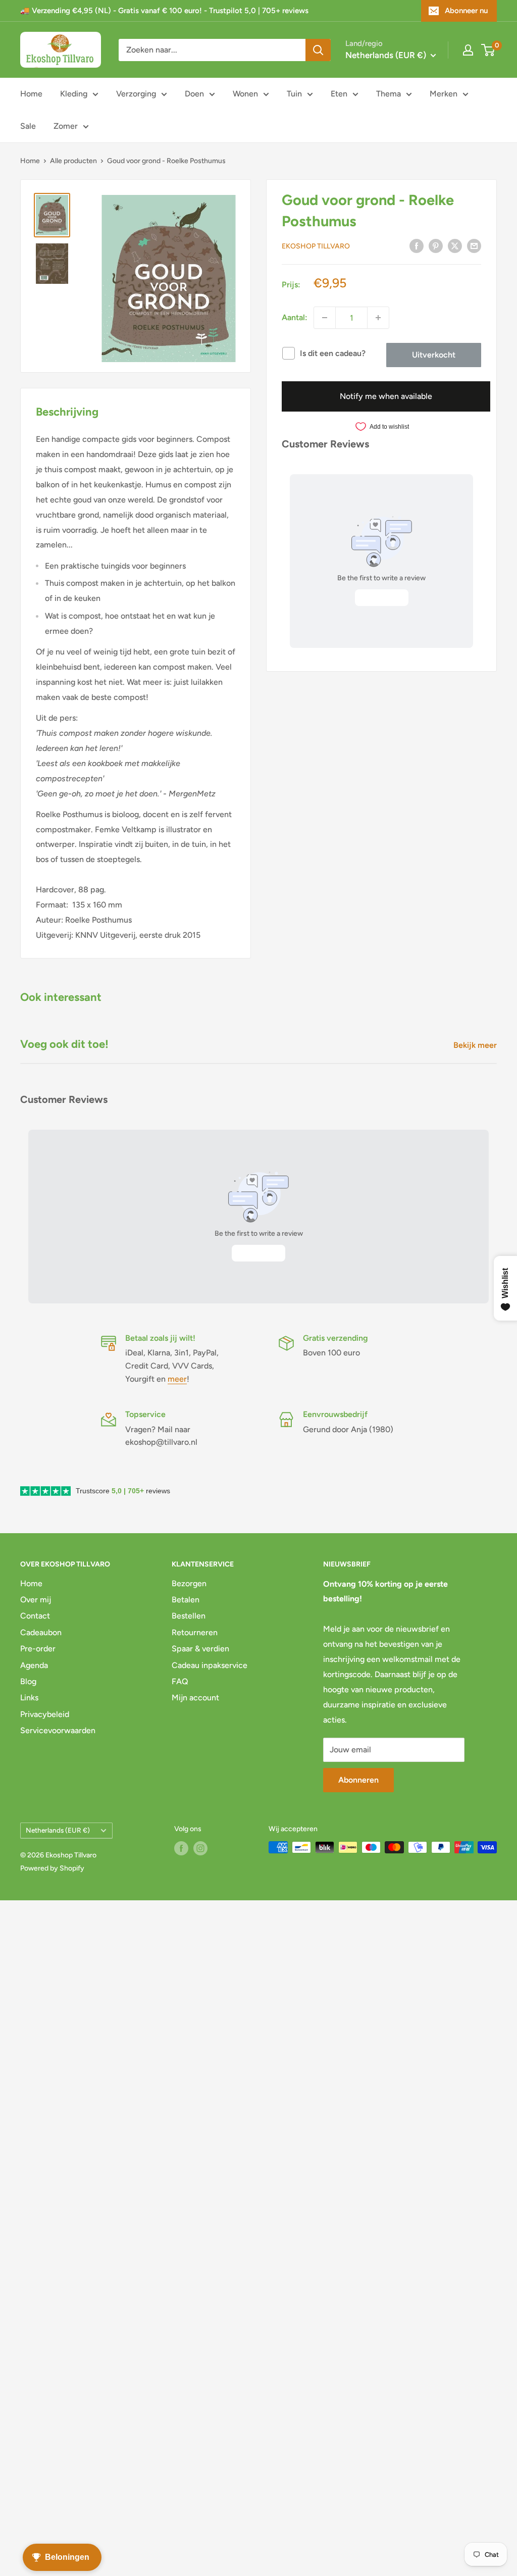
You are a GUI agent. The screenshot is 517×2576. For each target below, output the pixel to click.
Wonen (245, 94)
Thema (389, 94)
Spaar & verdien (200, 1649)
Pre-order (38, 1649)
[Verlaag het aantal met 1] (325, 318)
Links (29, 1698)
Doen (194, 94)
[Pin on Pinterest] (436, 245)
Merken (444, 94)
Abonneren (358, 1780)
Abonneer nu (466, 11)
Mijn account (195, 1698)
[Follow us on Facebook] (181, 1848)
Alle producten (73, 161)
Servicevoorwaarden (58, 1730)
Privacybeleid (45, 1714)
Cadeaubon (41, 1632)
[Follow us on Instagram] (200, 1848)
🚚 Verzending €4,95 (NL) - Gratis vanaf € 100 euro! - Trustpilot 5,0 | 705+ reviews (164, 11)
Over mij (36, 1600)
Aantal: (295, 317)
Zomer (66, 126)
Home (31, 94)
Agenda (34, 1665)
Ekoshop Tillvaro (316, 246)
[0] (488, 50)
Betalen (186, 1600)
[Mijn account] (468, 50)
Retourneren (195, 1632)
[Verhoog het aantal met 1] (378, 318)
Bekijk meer (476, 1045)
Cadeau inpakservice (210, 1665)
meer (177, 1379)
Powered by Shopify (52, 1868)
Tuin (294, 94)
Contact (35, 1616)
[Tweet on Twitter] (455, 245)
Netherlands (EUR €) (58, 1830)
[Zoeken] (318, 50)
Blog (28, 1681)
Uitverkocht (434, 355)
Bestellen (189, 1616)
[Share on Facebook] (417, 245)
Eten (339, 94)
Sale (28, 126)
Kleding (74, 94)
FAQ (180, 1681)
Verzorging (136, 94)
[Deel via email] (474, 245)
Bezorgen (189, 1583)
